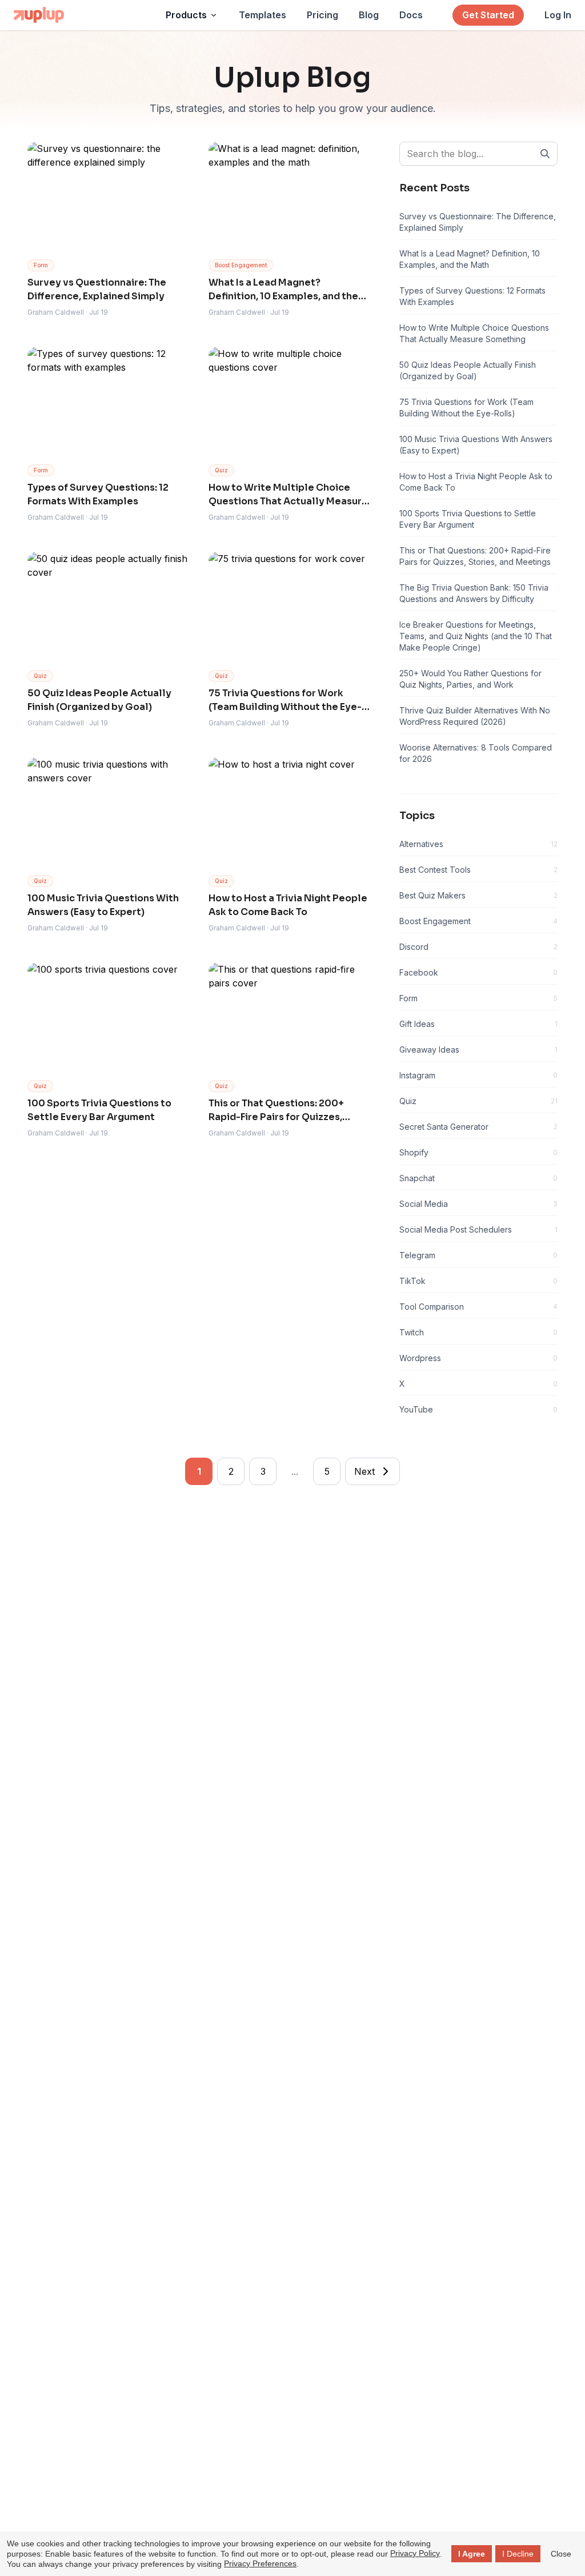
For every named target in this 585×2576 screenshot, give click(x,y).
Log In (558, 15)
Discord (478, 947)
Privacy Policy (415, 2553)
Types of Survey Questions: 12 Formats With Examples (472, 296)
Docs (411, 15)
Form (478, 998)
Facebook (478, 972)
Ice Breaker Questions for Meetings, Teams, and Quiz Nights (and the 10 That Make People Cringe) (476, 636)
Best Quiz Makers (478, 895)
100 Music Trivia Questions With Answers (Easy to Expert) (476, 445)
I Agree (472, 2554)
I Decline (518, 2554)
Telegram (478, 1255)
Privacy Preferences (260, 2563)
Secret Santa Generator (478, 1127)
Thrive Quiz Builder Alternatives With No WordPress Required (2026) (475, 716)
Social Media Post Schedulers (478, 1229)
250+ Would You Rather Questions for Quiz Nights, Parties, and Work (470, 679)
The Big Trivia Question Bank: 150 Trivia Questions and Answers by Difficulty (474, 593)
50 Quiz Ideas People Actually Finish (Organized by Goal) (468, 370)
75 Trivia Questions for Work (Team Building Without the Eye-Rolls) (466, 408)
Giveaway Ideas (478, 1050)
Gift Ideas (478, 1024)
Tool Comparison (478, 1307)
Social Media (478, 1204)
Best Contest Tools (478, 870)
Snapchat (478, 1178)
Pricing (322, 15)
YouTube (478, 1409)
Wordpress (478, 1358)
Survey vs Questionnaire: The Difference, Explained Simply (478, 222)
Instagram (478, 1075)
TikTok (478, 1281)
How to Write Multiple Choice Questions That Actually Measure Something (474, 333)
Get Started (488, 15)
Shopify (478, 1152)
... (295, 1471)
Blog (369, 15)
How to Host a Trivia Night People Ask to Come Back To (476, 482)
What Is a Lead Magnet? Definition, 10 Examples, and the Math (470, 259)
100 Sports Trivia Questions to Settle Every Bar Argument (468, 519)
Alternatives (478, 844)
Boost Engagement (478, 921)
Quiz (478, 1101)
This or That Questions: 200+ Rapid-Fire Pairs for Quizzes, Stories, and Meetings (475, 556)
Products (186, 15)
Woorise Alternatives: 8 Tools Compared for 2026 (476, 753)
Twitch (478, 1332)
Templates (263, 15)
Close (561, 2554)
